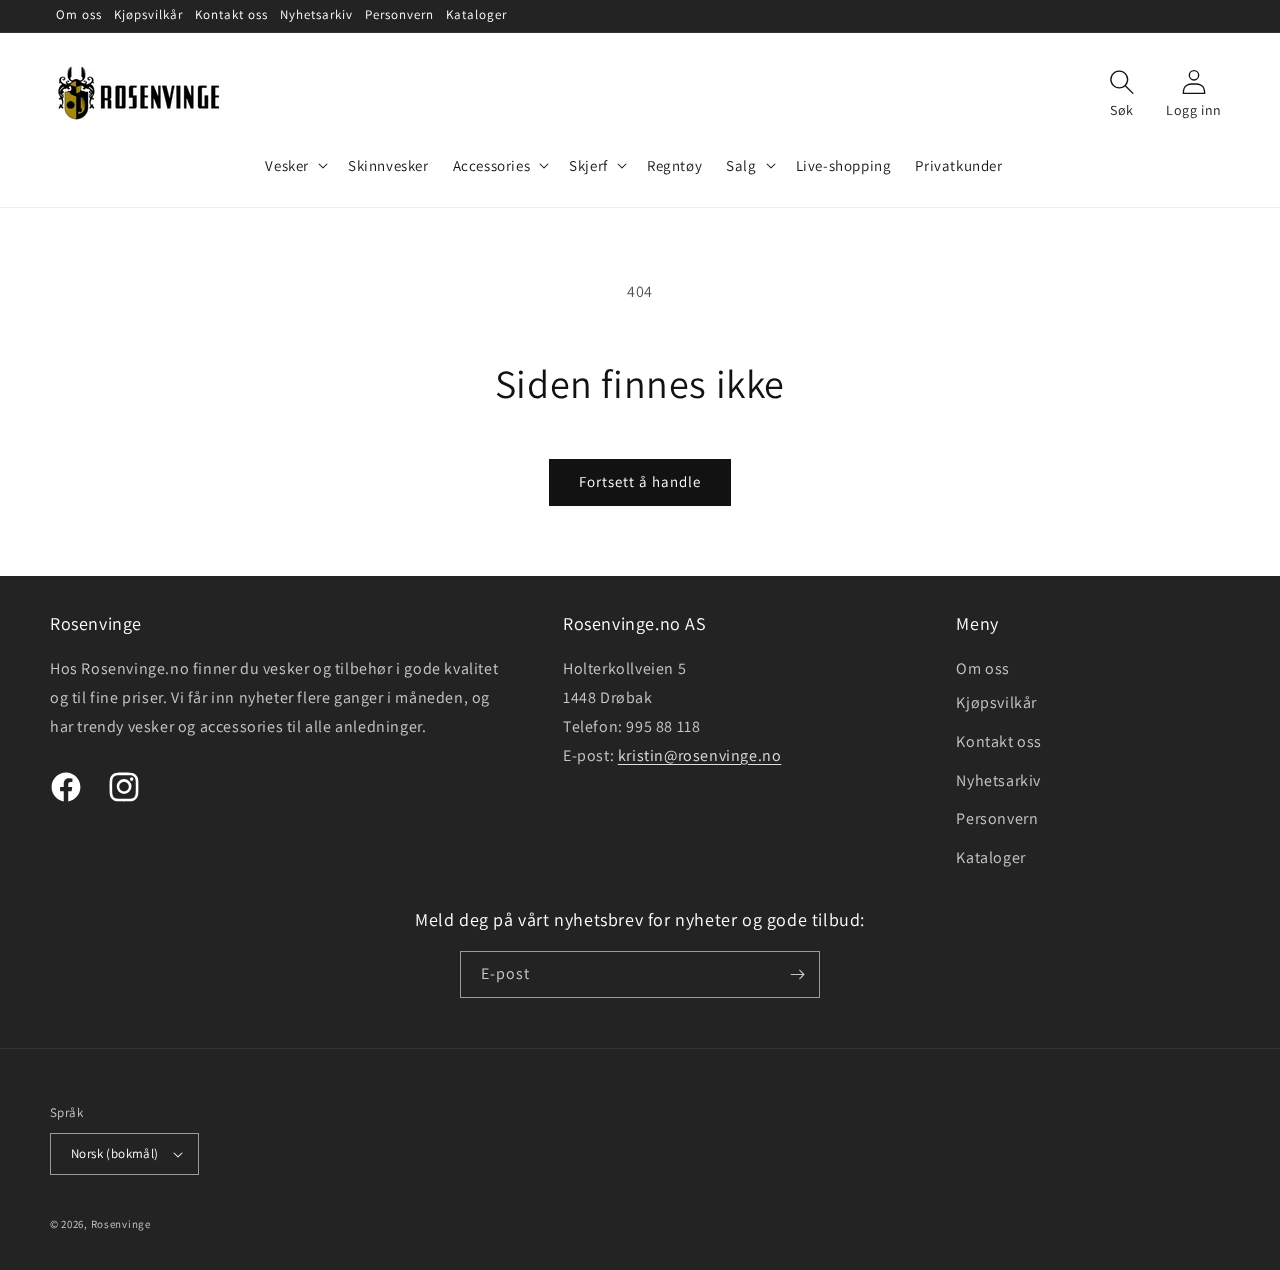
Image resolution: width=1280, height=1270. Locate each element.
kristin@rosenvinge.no (700, 755)
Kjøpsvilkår (996, 702)
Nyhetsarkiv (998, 780)
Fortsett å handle (640, 481)
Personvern (997, 818)
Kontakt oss (999, 741)
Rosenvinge (121, 1224)
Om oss (983, 668)
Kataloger (990, 857)
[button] (294, 166)
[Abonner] (797, 974)
